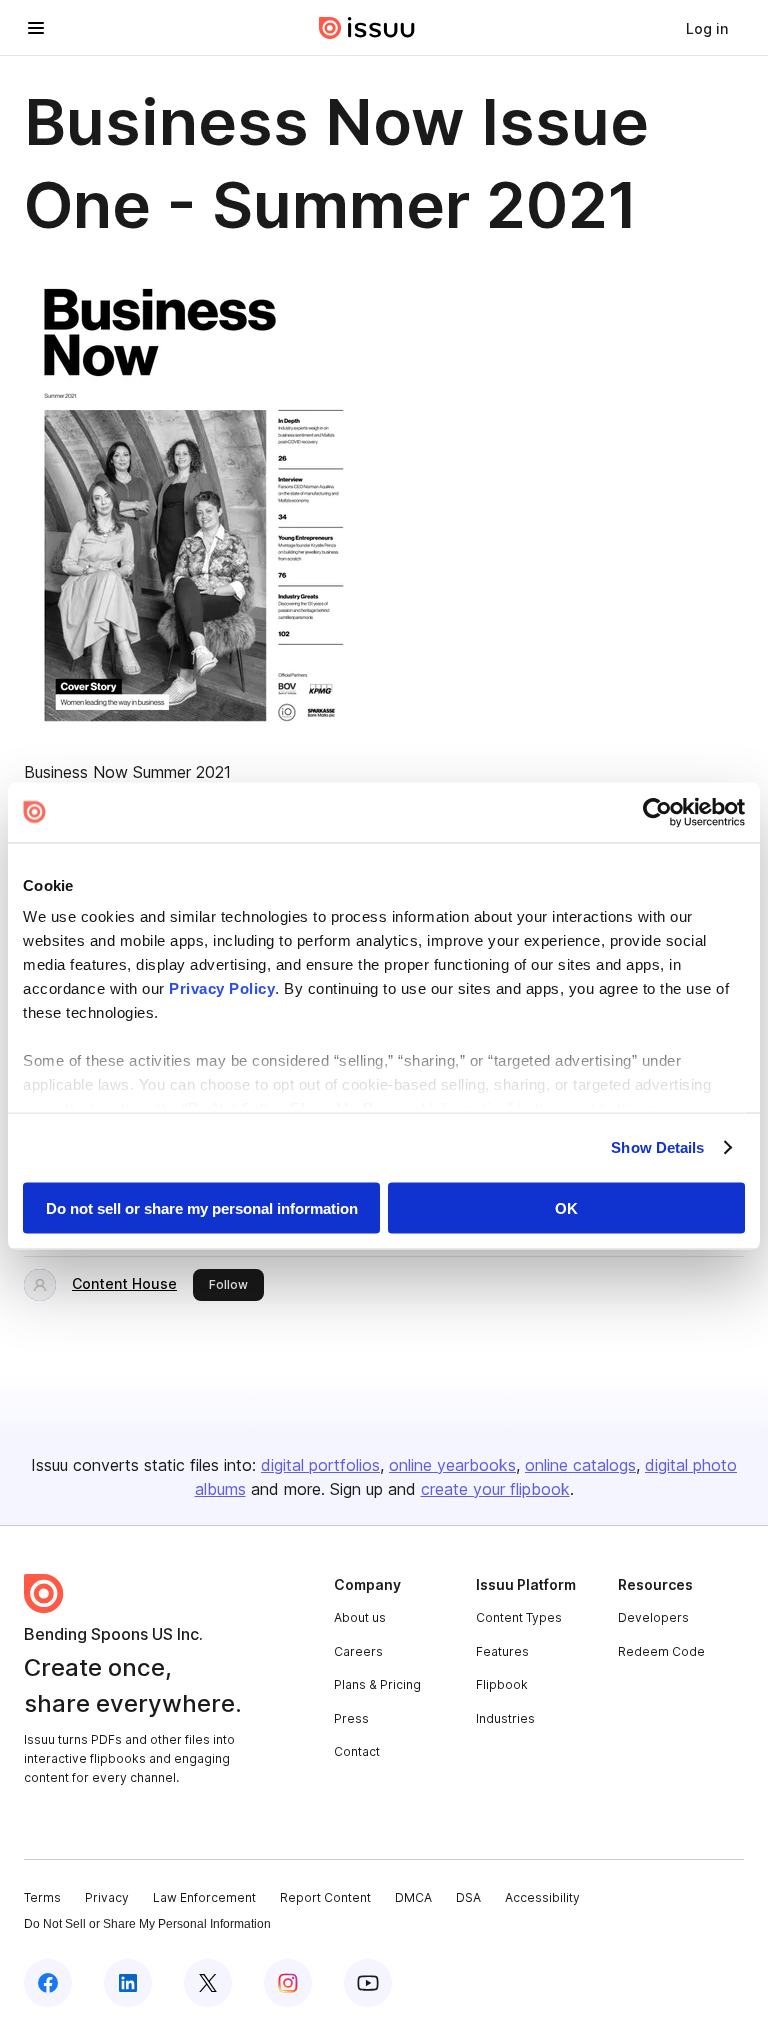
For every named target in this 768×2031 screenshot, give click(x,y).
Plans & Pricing (377, 1684)
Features (502, 1651)
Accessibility (542, 1897)
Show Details (657, 1147)
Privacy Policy (222, 988)
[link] (707, 28)
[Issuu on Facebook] (48, 1983)
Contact (357, 1751)
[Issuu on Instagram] (288, 1983)
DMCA (413, 1897)
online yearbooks (452, 1465)
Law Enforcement (204, 1897)
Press (351, 1718)
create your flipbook (495, 1489)
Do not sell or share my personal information (202, 1207)
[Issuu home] (367, 28)
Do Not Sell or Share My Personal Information (147, 1924)
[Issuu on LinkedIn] (128, 1983)
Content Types (519, 1617)
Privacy (107, 1897)
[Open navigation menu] (36, 28)
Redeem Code (661, 1651)
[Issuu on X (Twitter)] (208, 1983)
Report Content (325, 1897)
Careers (358, 1651)
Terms (42, 1897)
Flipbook (502, 1684)
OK (566, 1207)
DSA (468, 1897)
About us (360, 1617)
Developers (653, 1617)
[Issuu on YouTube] (368, 1983)
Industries (505, 1718)
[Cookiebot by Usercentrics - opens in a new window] (657, 812)
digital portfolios (320, 1465)
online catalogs (580, 1465)
